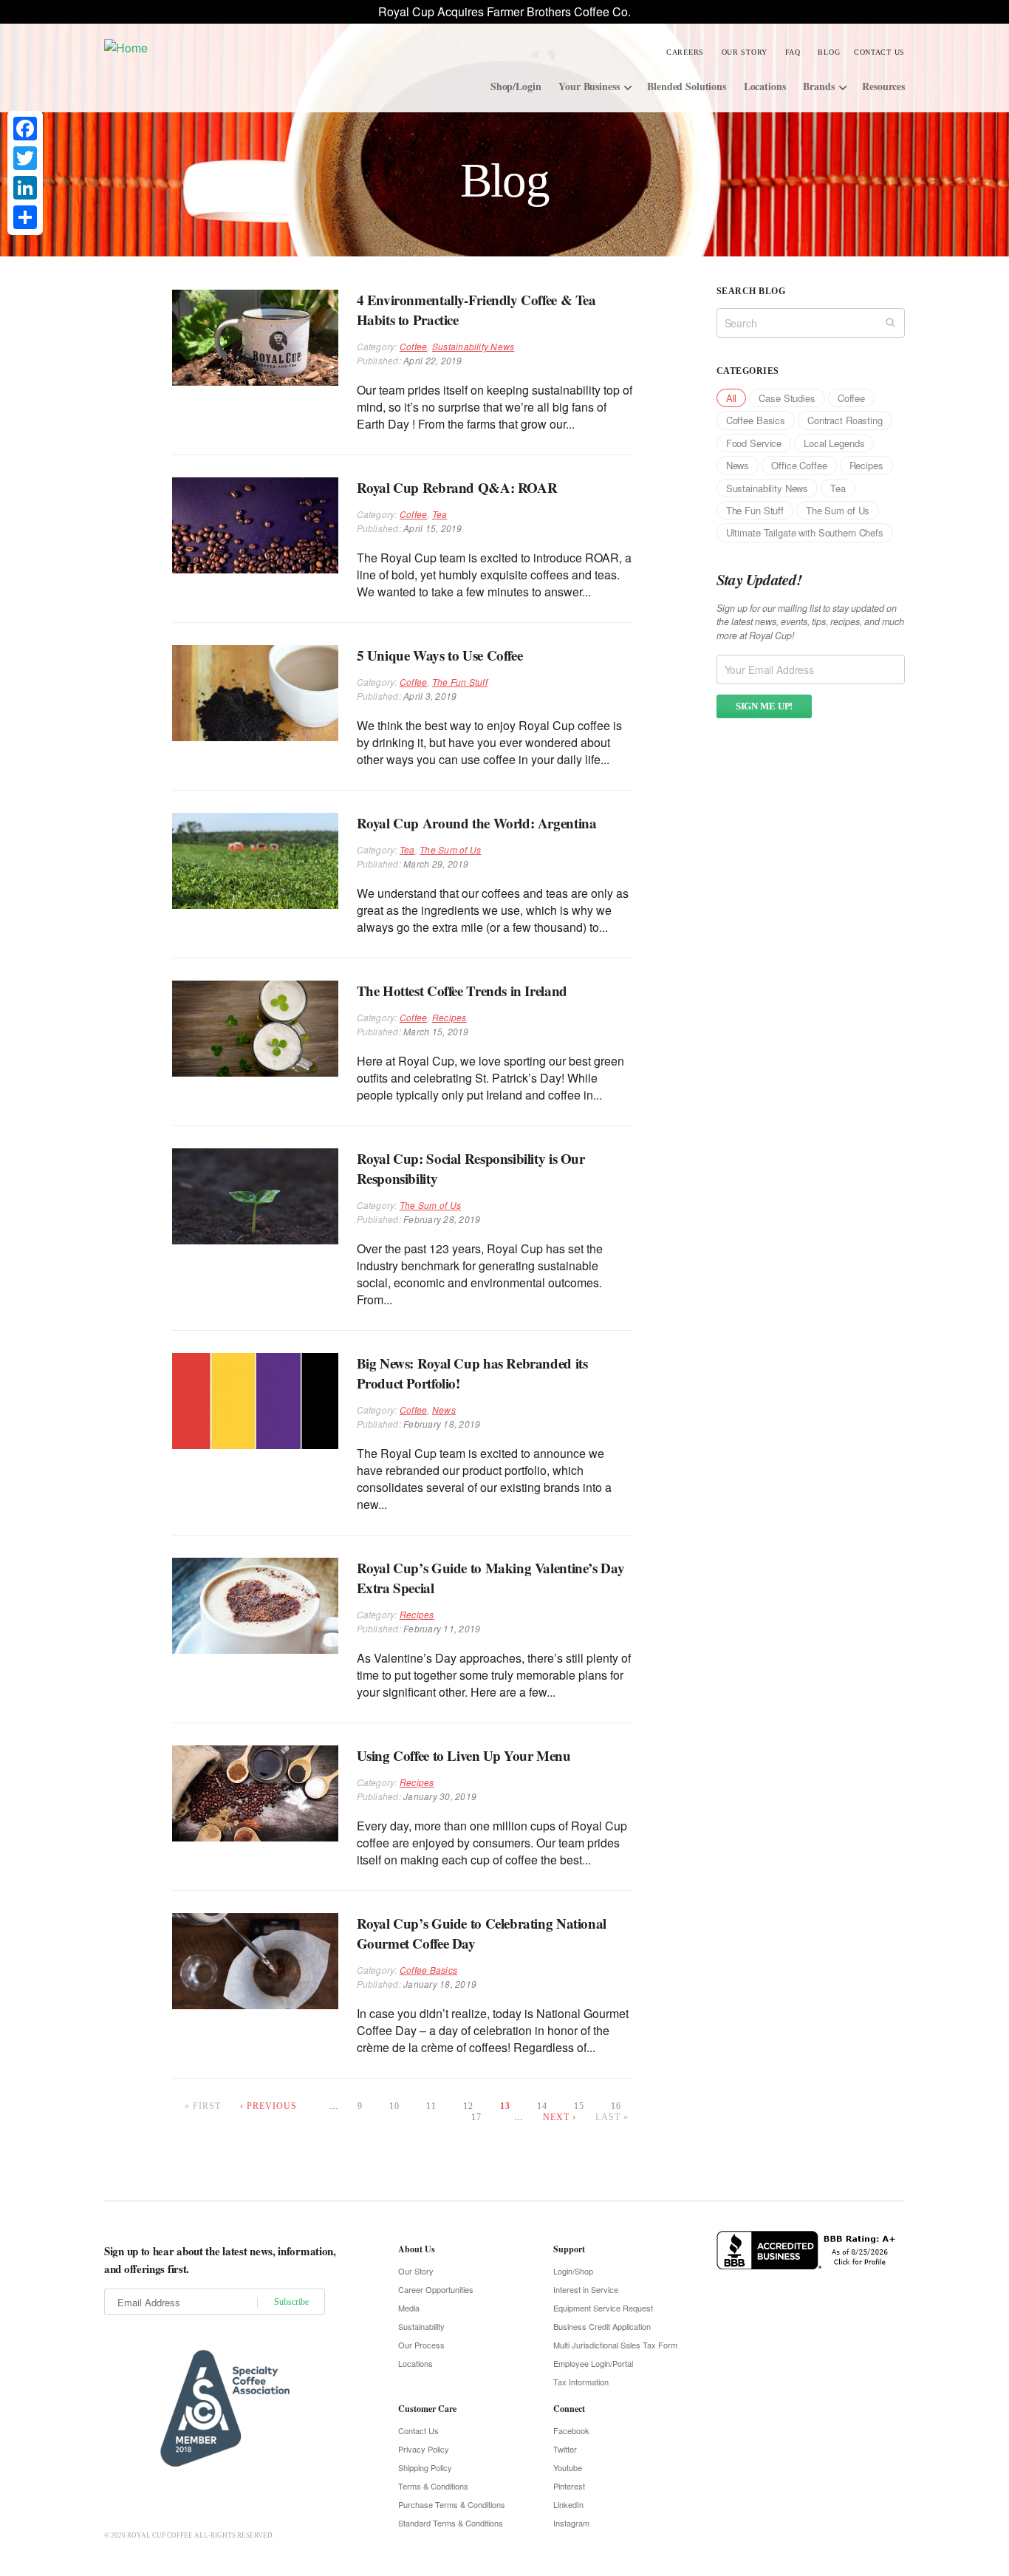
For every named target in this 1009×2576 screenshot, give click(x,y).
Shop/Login (516, 86)
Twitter (565, 2449)
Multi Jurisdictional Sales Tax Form (615, 2345)
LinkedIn (568, 2504)
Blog (829, 52)
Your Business (589, 86)
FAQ (793, 52)
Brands (818, 86)
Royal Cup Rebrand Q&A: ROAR (457, 487)
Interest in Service (586, 2289)
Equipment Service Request (603, 2308)
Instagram (571, 2523)
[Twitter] (25, 158)
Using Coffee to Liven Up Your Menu (464, 1755)
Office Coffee (799, 465)
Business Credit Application (602, 2326)
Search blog (751, 291)
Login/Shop (573, 2271)
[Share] (25, 217)
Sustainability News (473, 346)
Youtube (568, 2467)
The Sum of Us (450, 849)
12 (468, 2106)
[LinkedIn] (25, 188)
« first (203, 2106)
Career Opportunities (436, 2289)
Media (409, 2308)
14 (542, 2106)
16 (616, 2106)
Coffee (413, 346)
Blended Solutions (687, 86)
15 (579, 2106)
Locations (765, 86)
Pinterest (569, 2486)
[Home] (215, 47)
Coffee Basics (428, 1970)
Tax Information (581, 2382)
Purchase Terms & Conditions (452, 2504)
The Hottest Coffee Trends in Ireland (462, 991)
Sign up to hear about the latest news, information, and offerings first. (220, 2260)
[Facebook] (25, 129)
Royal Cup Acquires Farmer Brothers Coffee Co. (504, 11)
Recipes (449, 1017)
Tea (440, 514)
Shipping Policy (425, 2467)
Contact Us (879, 52)
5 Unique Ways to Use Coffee (440, 655)
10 (394, 2106)
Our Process (421, 2345)
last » (612, 2117)
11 (431, 2106)
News (444, 1410)
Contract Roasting (845, 420)
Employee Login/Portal (593, 2363)
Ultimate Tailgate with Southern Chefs (805, 532)
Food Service (754, 443)
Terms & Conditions (433, 2486)
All (732, 398)
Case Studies (787, 398)
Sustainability (421, 2326)
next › (560, 2117)
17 (476, 2117)
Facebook (571, 2430)
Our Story (745, 52)
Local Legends (834, 443)
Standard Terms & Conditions (451, 2523)
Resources (883, 86)
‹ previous (269, 2106)
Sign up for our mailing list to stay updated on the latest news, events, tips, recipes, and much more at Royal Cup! (810, 622)
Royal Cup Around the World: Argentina (477, 823)
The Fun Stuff (460, 682)
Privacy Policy (424, 2449)
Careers (685, 52)
